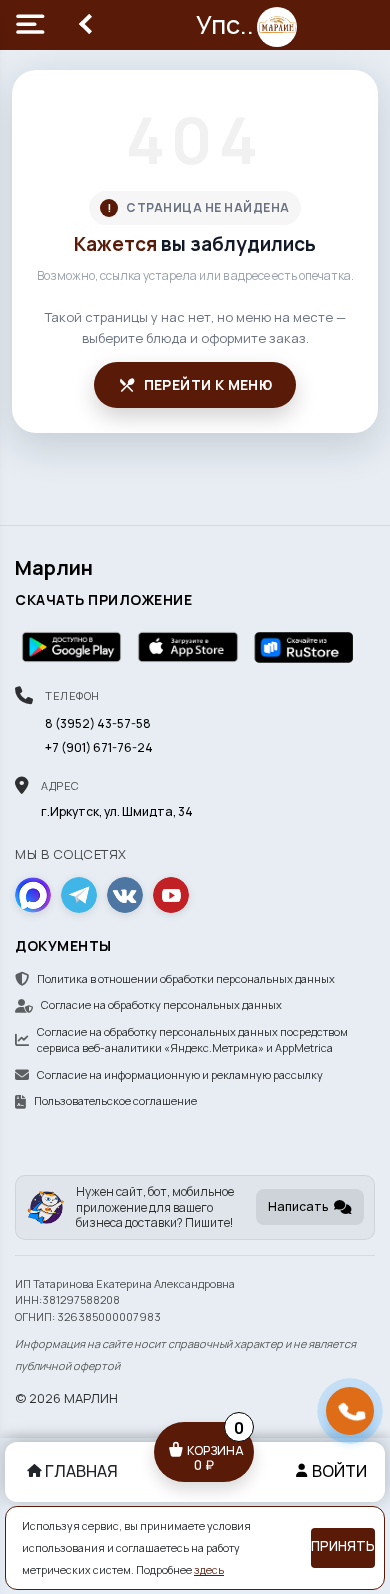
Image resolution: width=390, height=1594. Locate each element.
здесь (209, 1570)
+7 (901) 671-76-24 (99, 747)
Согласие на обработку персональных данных (161, 1004)
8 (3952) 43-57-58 (98, 723)
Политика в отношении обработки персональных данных (186, 978)
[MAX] (33, 895)
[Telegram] (79, 895)
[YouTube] (171, 895)
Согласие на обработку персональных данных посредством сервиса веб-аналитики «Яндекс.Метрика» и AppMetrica (192, 1040)
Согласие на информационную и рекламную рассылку (180, 1074)
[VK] (125, 895)
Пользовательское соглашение (115, 1100)
